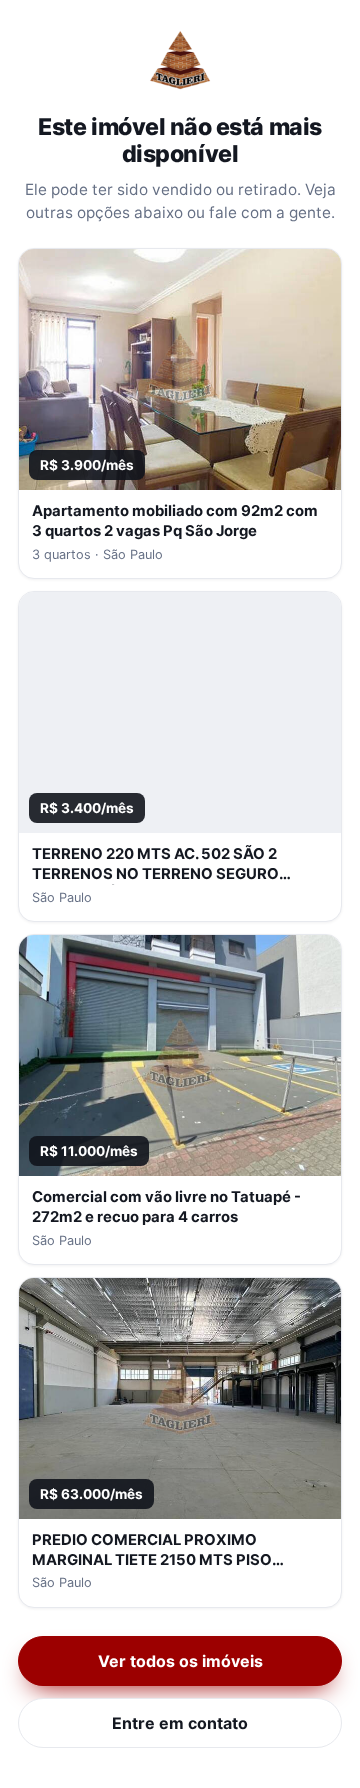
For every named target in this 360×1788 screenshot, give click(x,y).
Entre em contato (180, 1723)
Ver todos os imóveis (180, 1661)
